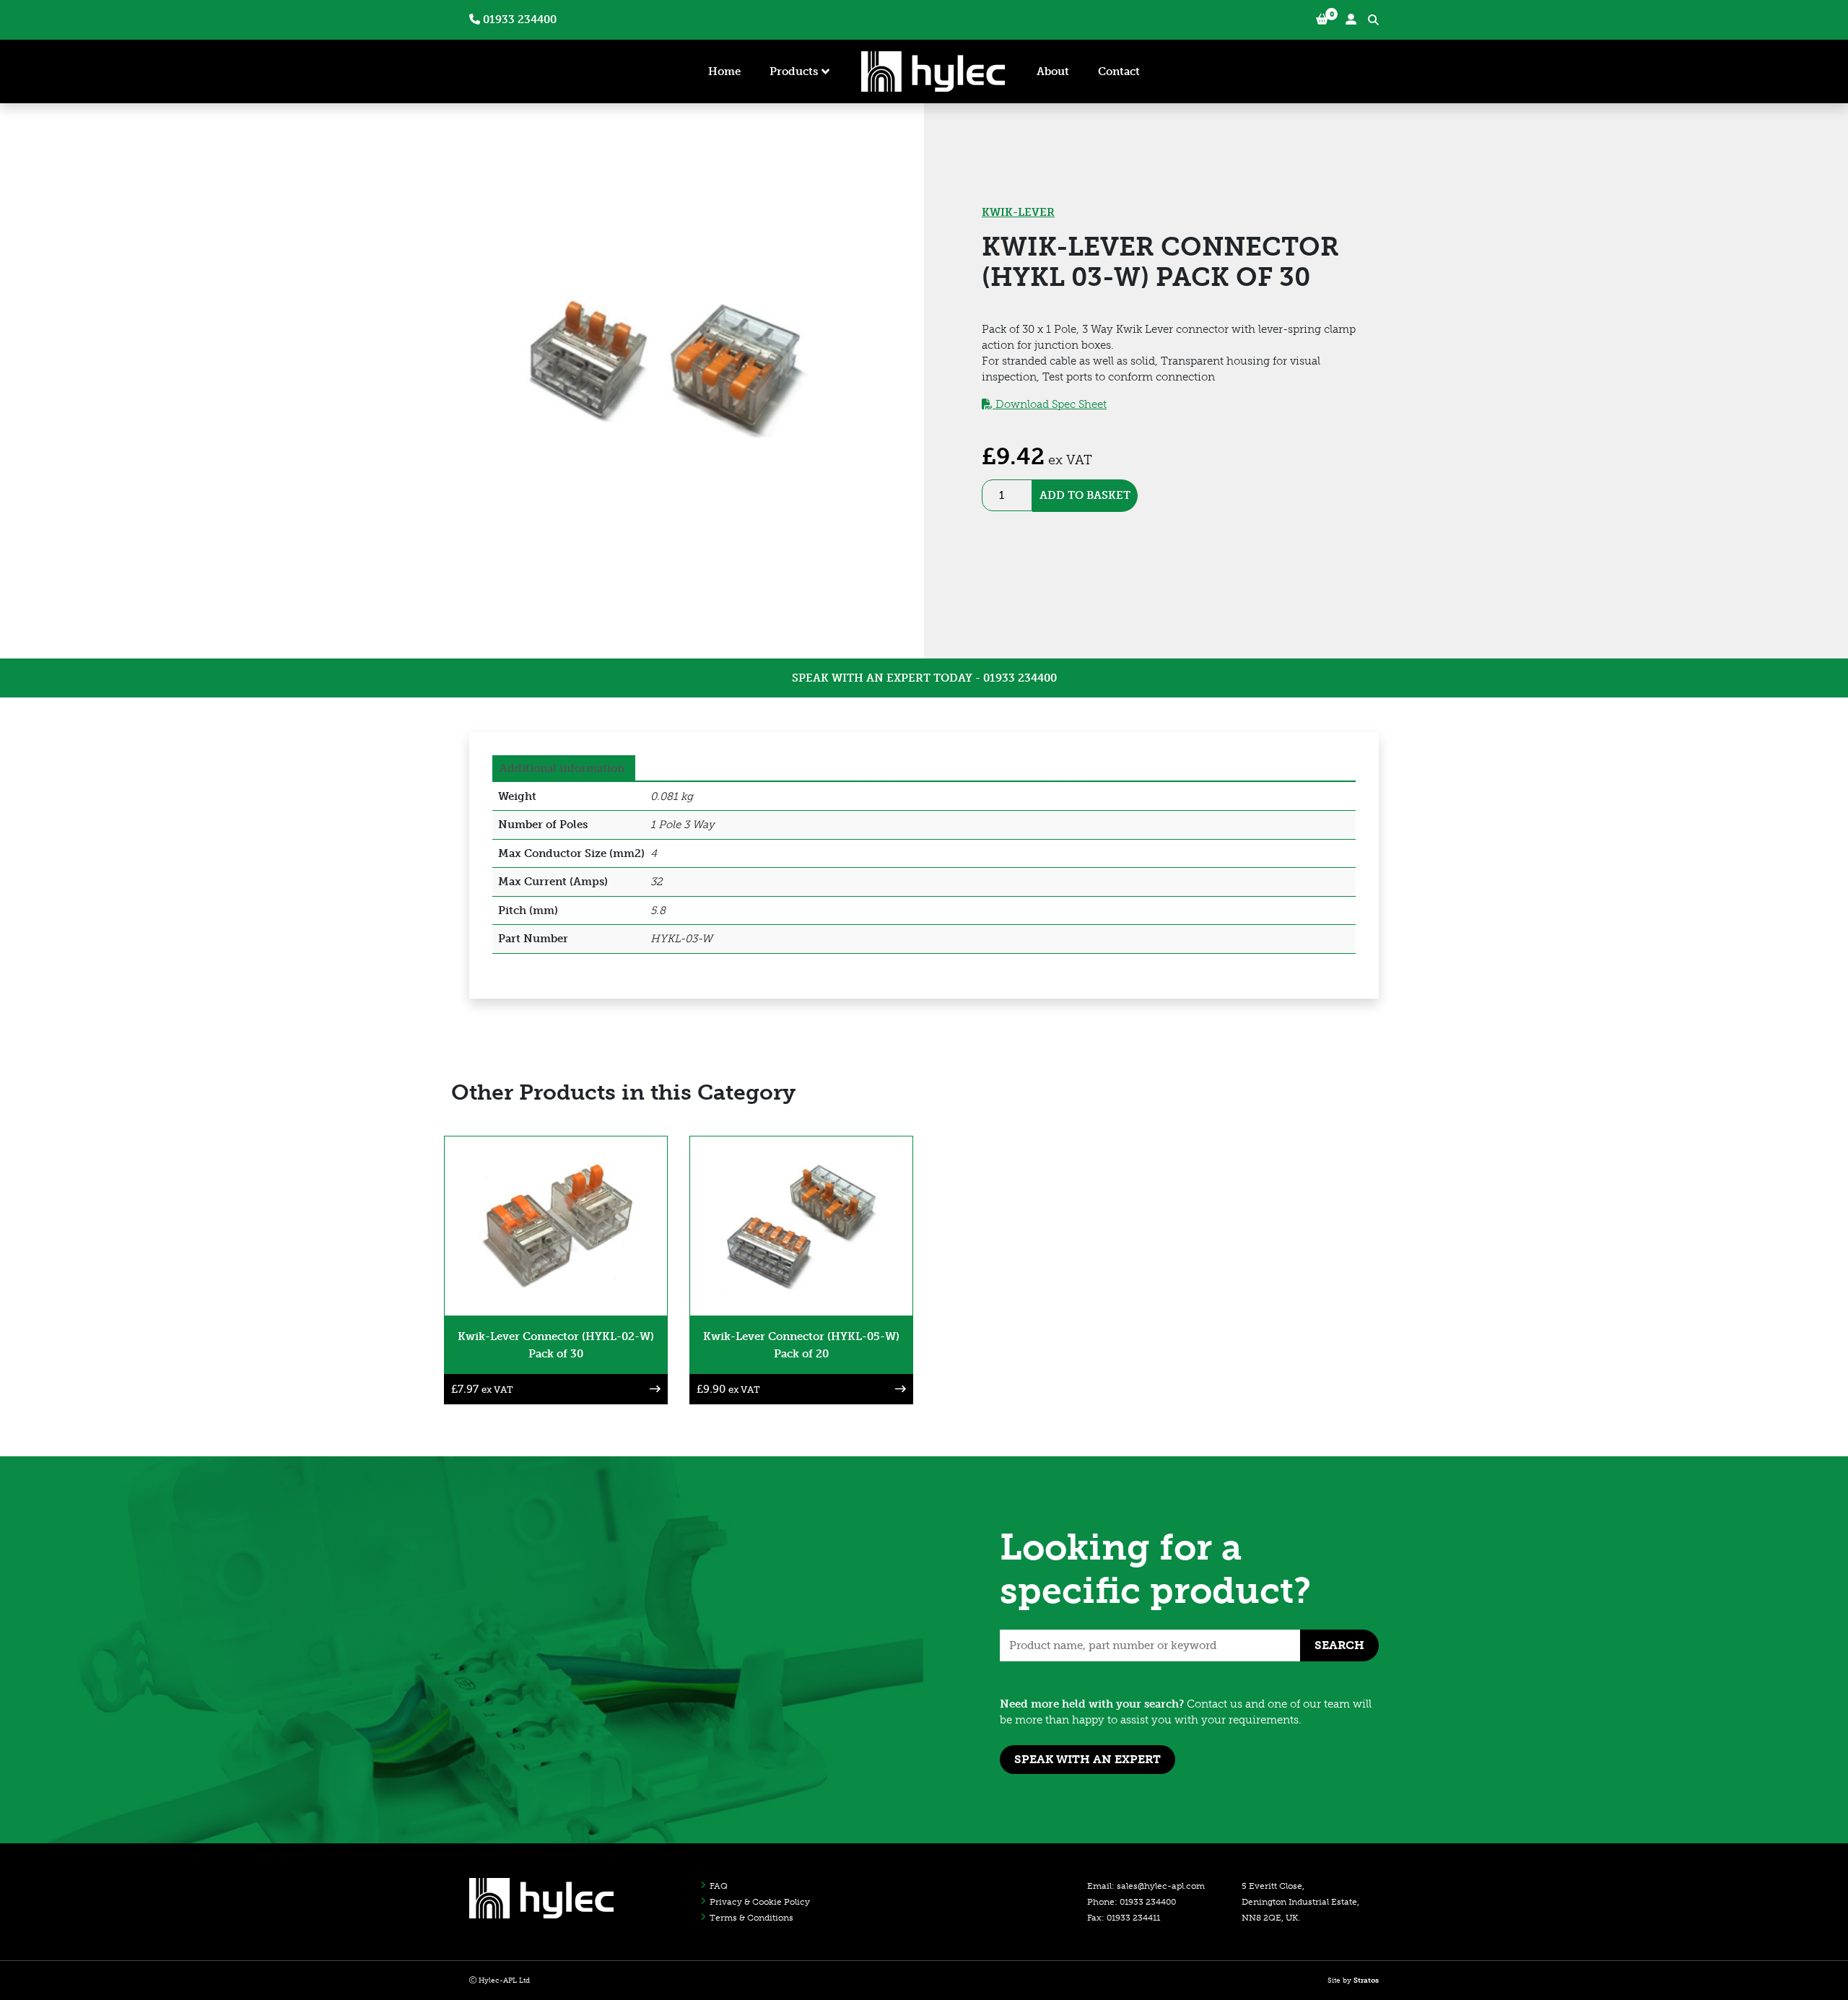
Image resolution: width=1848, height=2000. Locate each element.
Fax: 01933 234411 (1124, 1918)
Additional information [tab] (562, 768)
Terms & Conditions (751, 1918)
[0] (1322, 20)
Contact (1119, 71)
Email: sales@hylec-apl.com (1146, 1886)
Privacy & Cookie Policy (760, 1902)
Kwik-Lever (1018, 212)
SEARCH (1339, 1645)
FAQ (719, 1886)
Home (724, 71)
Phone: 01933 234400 (1132, 1902)
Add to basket (1085, 495)
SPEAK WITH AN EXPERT (1088, 1759)
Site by (1353, 1981)
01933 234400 (518, 19)
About (1053, 71)
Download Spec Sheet (1050, 404)
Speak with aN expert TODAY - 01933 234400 (924, 678)
